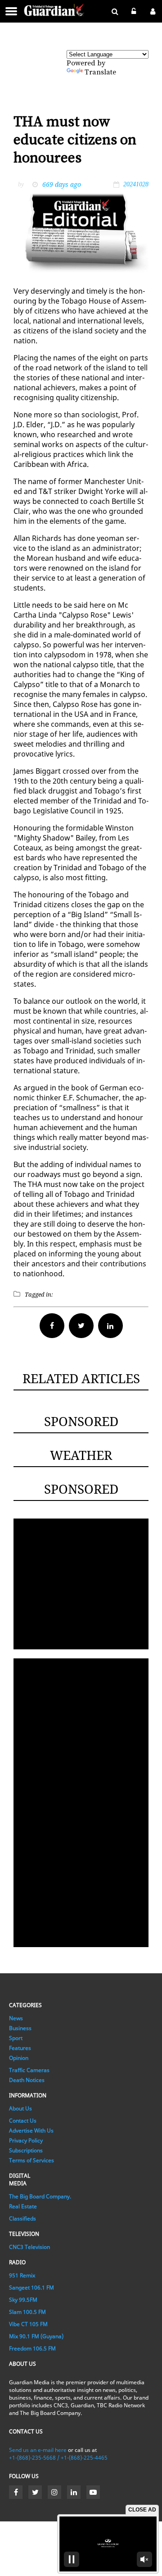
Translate (100, 72)
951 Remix (22, 2275)
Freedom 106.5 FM (32, 2348)
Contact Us (23, 2121)
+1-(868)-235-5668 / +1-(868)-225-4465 (58, 2458)
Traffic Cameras (29, 2070)
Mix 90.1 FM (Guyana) (36, 2336)
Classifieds (22, 2218)
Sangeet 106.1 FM (31, 2287)
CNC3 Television (29, 2247)
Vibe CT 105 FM (28, 2324)
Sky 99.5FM (23, 2300)
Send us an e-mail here (38, 2450)
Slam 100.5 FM (27, 2312)
